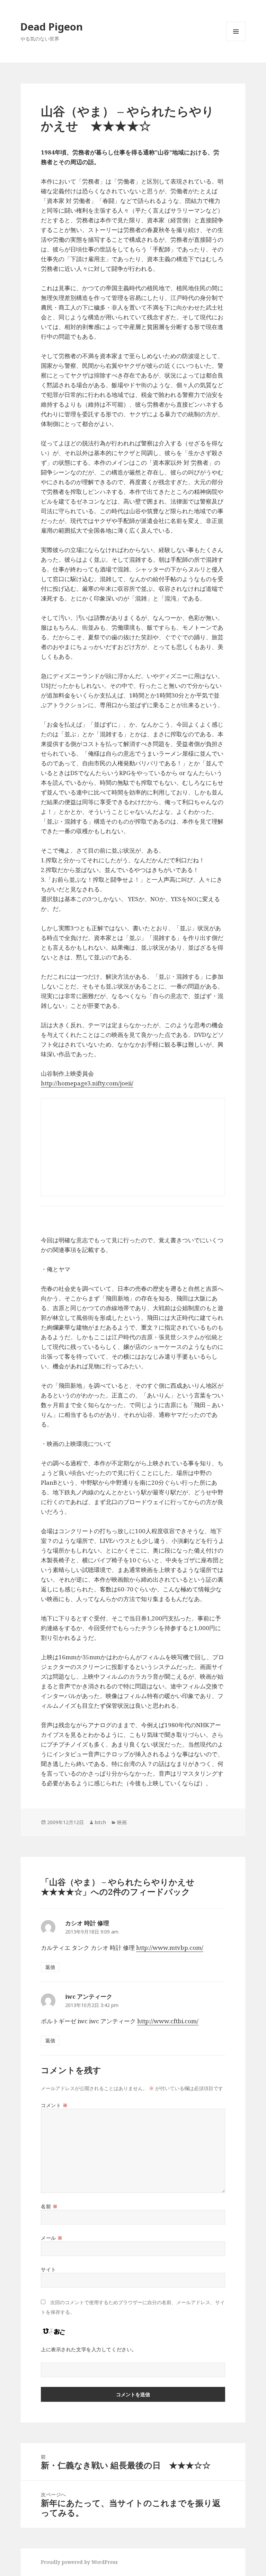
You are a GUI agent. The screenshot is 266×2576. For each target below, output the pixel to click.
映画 (122, 1822)
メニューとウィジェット (236, 41)
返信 (50, 1967)
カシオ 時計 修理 (87, 1923)
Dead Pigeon (52, 26)
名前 (49, 2206)
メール (52, 2238)
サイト (48, 2269)
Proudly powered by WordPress (79, 2562)
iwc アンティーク (89, 1996)
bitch (100, 1822)
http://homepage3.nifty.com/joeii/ (87, 1083)
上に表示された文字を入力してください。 (89, 2349)
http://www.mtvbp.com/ (170, 1948)
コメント (54, 2105)
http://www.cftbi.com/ (168, 2021)
